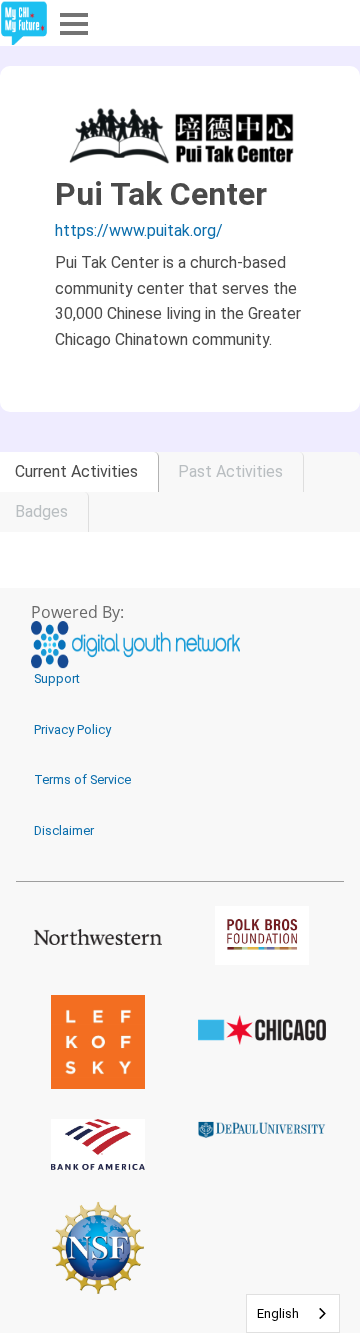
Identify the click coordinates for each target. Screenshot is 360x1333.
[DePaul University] (262, 1129)
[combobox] (293, 1313)
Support (57, 678)
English (278, 1313)
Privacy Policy (72, 729)
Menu (72, 22)
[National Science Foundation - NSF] (98, 1247)
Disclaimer (64, 830)
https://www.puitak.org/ (139, 230)
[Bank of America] (98, 1144)
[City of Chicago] (262, 1030)
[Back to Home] (24, 23)
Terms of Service (82, 779)
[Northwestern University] (98, 936)
